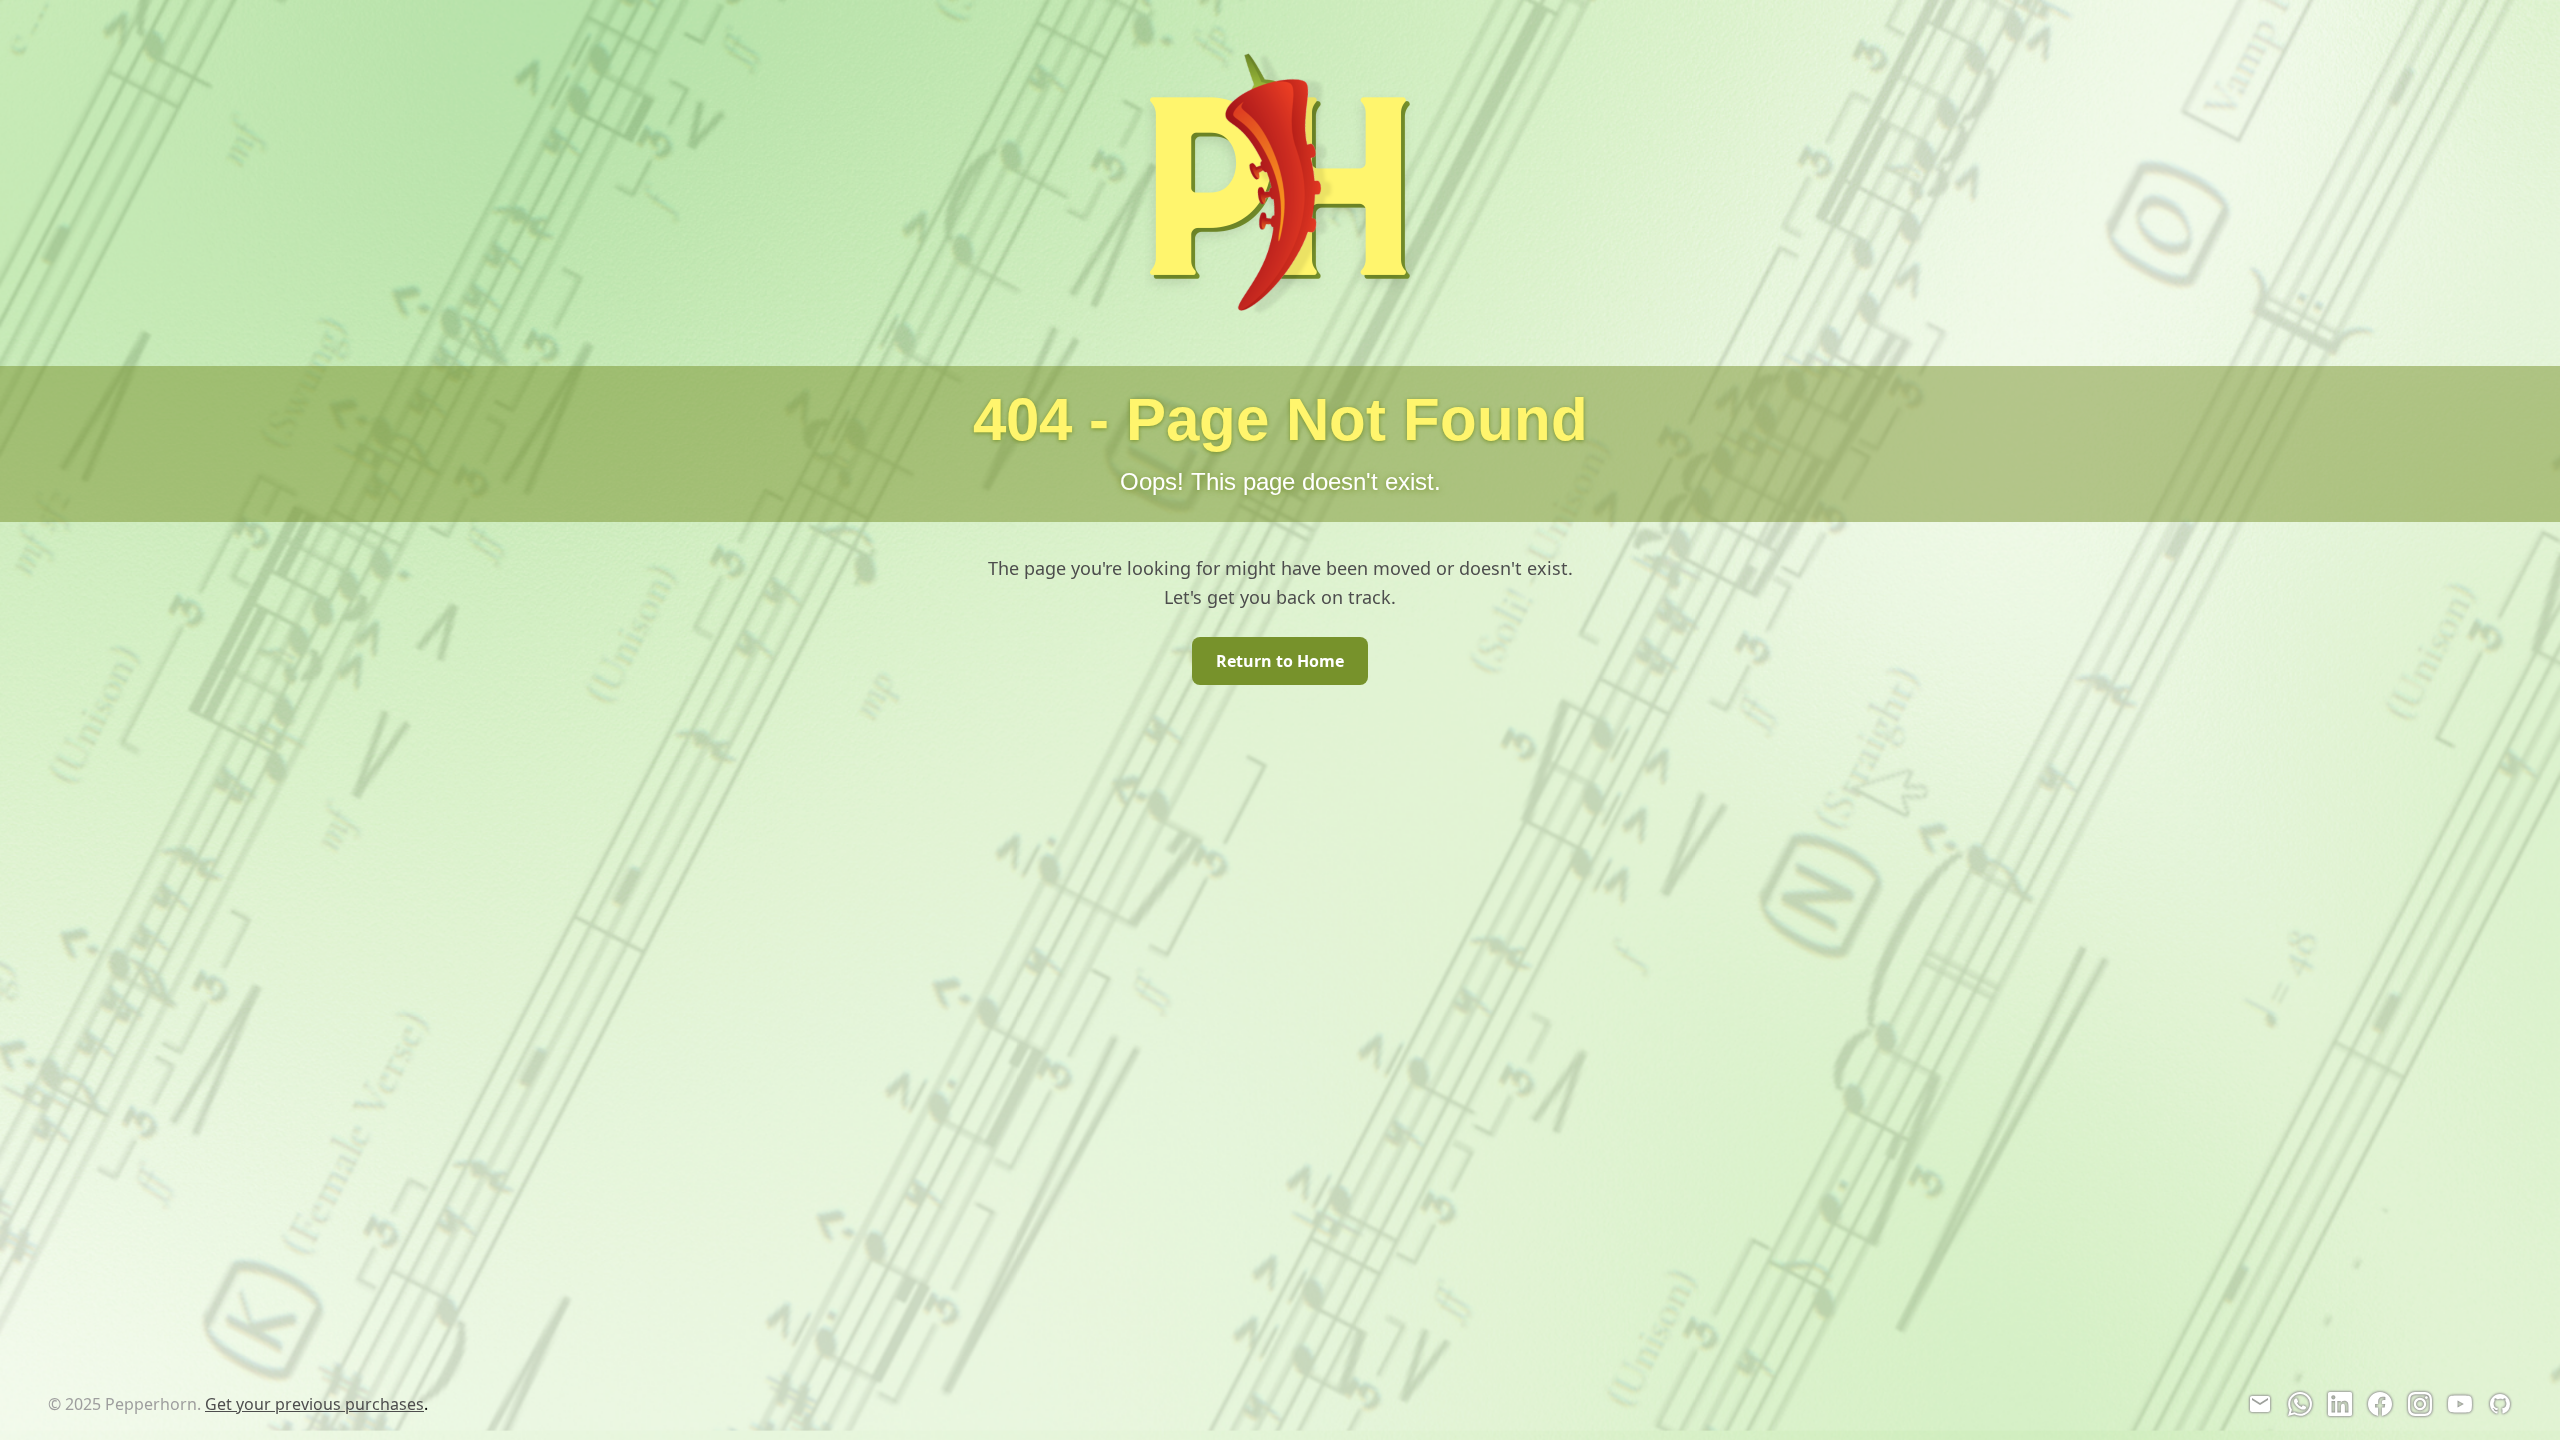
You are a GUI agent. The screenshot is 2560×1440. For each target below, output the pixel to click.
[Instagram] (2420, 1404)
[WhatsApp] (2300, 1404)
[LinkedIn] (2340, 1404)
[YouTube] (2460, 1404)
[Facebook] (2380, 1404)
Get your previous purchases (314, 1404)
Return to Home (1280, 661)
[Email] (2260, 1404)
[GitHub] (2500, 1404)
